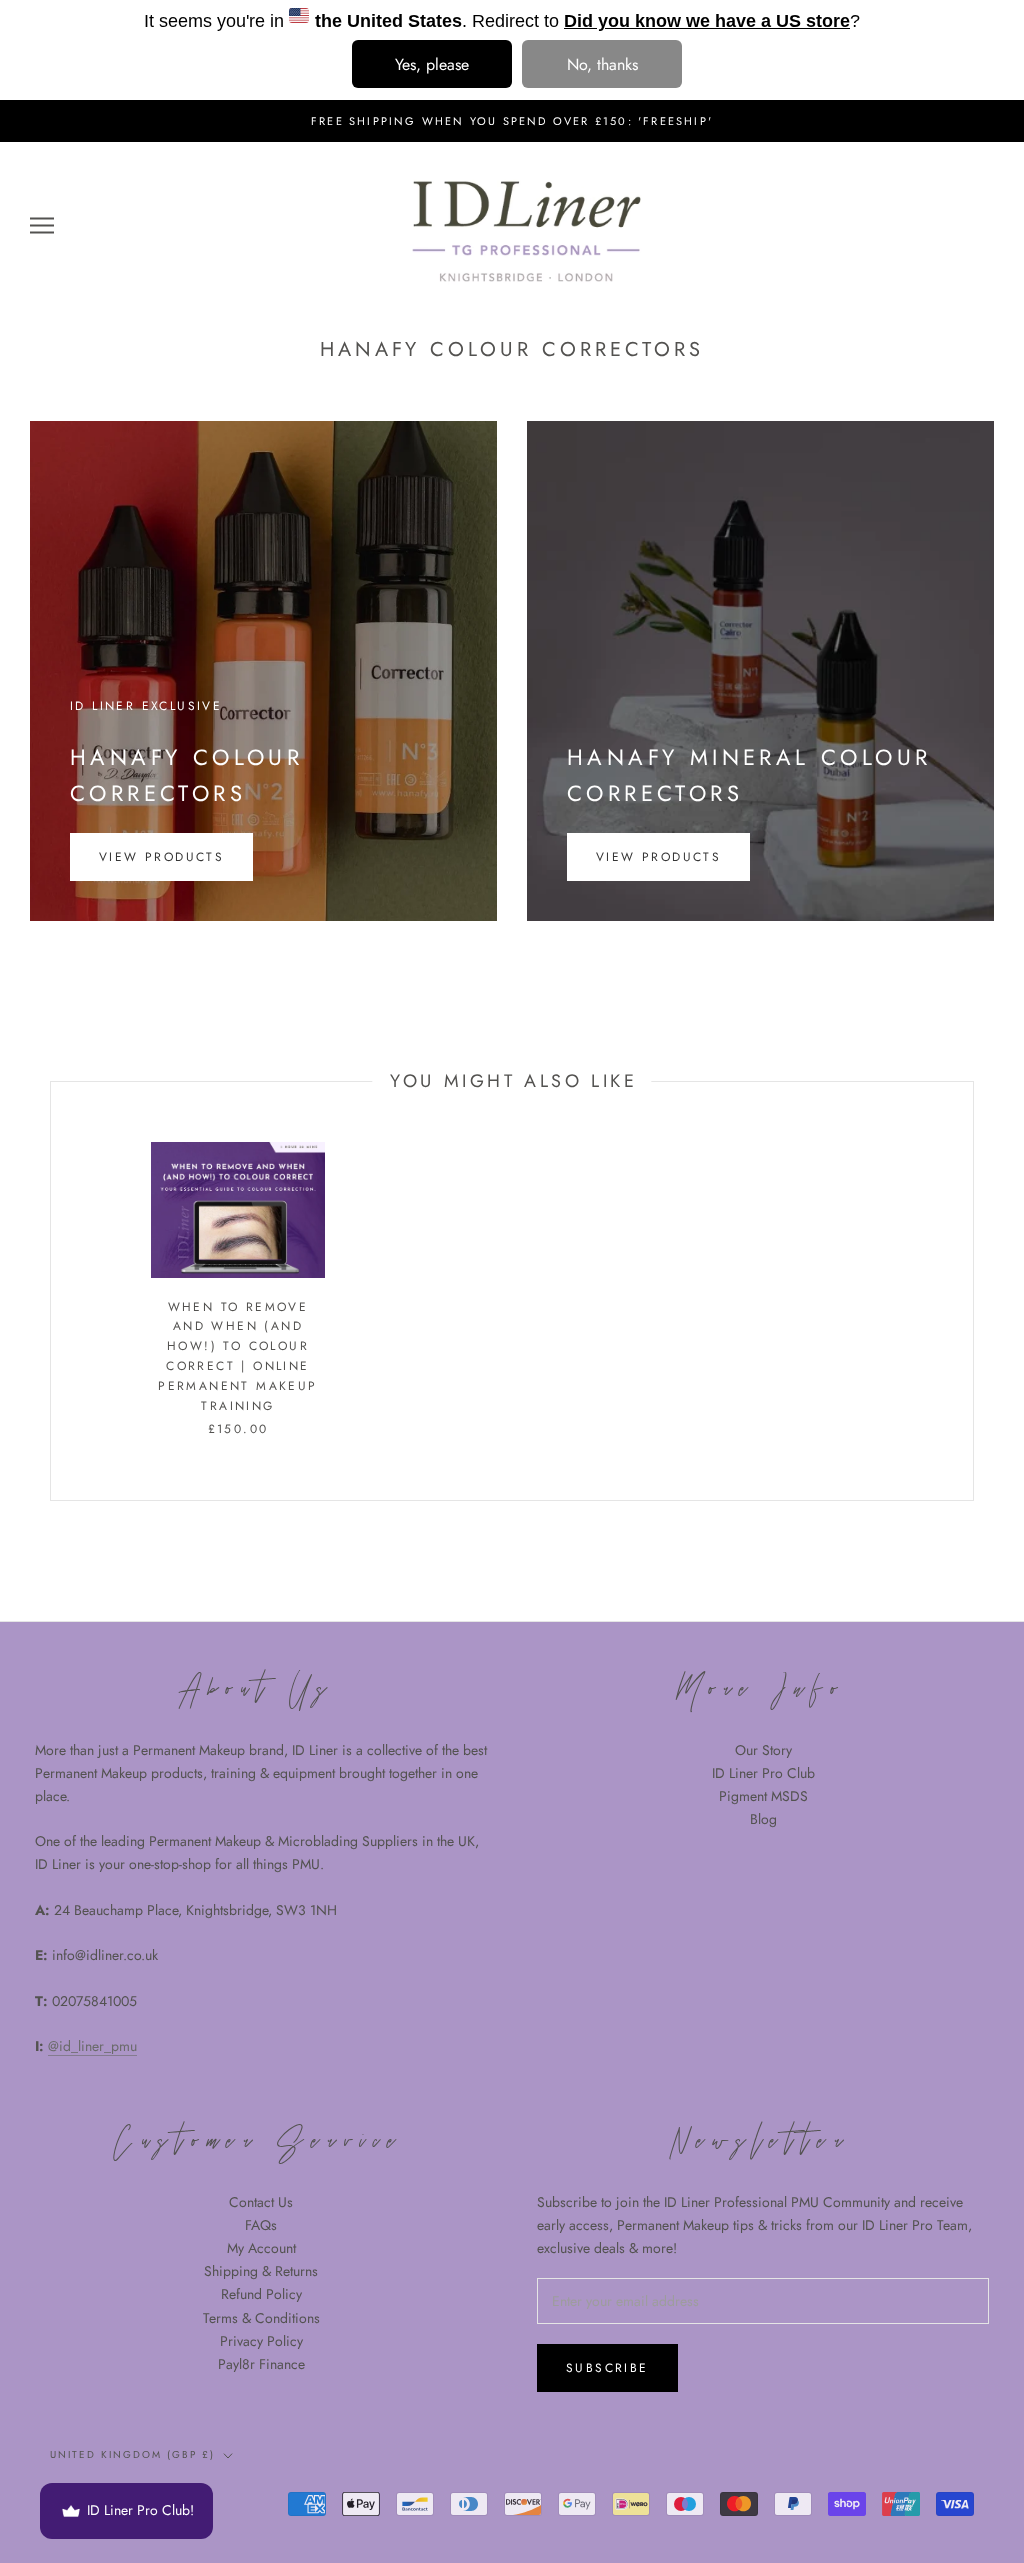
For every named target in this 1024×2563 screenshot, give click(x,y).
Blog (763, 1819)
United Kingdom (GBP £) (132, 2454)
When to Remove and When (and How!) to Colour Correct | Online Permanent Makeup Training (237, 1356)
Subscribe (607, 2368)
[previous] (50, 1291)
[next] (972, 1291)
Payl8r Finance (261, 2364)
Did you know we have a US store (707, 21)
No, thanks (602, 64)
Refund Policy (261, 2294)
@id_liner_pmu (92, 2046)
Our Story (763, 1750)
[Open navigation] (42, 225)
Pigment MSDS (763, 1796)
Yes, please (432, 64)
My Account (261, 2248)
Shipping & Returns (261, 2271)
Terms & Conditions (261, 2318)
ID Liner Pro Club (763, 1773)
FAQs (261, 2225)
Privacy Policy (261, 2341)
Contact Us (261, 2202)
